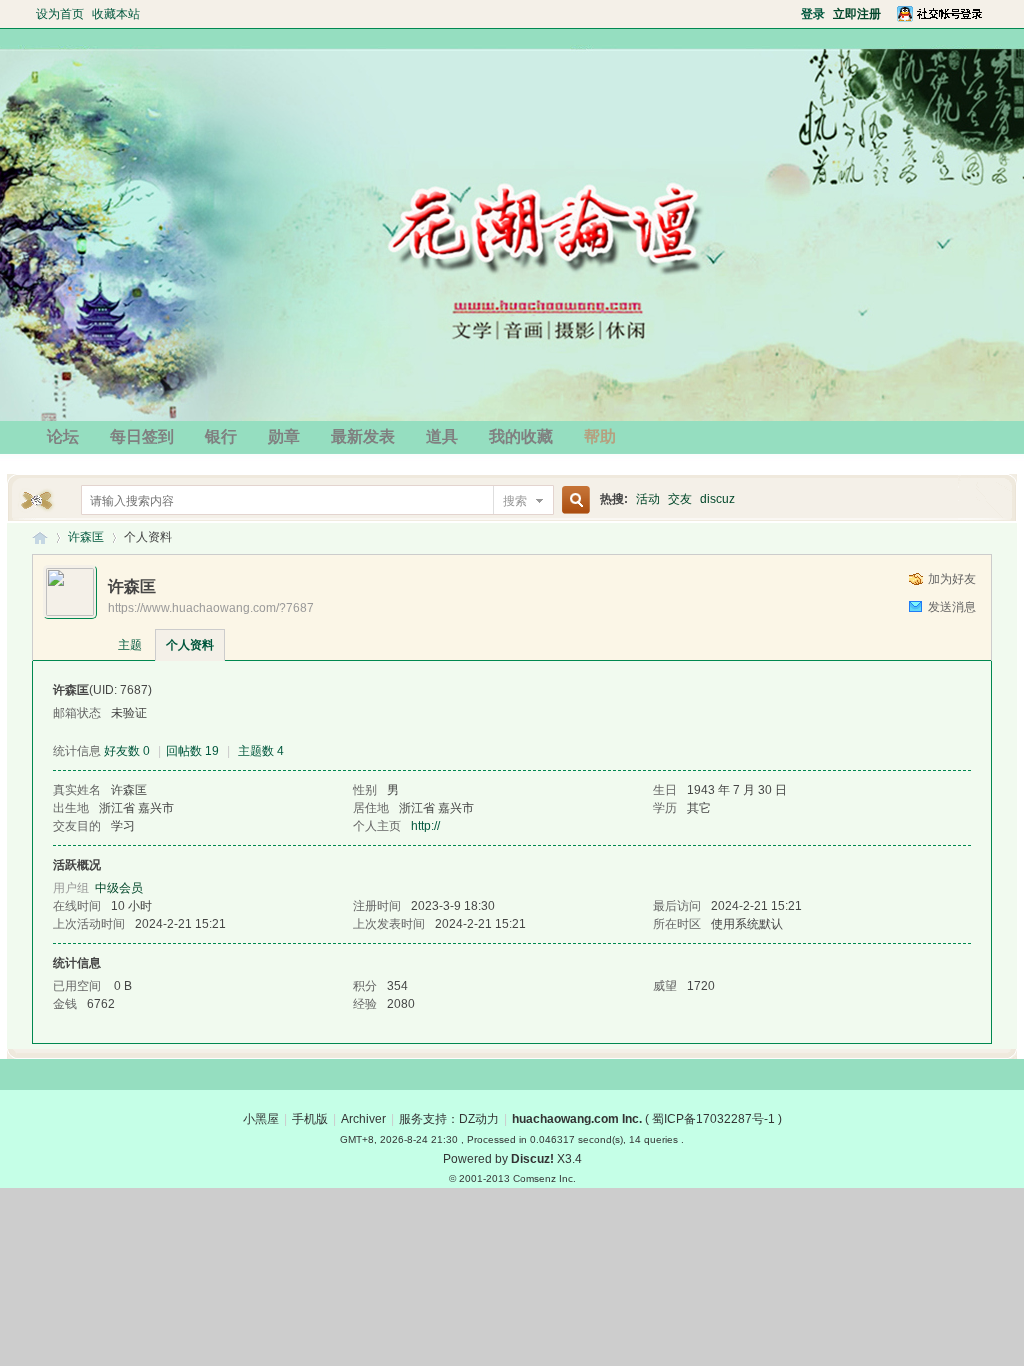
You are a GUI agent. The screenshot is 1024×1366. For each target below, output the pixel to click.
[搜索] (573, 500)
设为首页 (60, 14)
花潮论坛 (40, 537)
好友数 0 (127, 751)
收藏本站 (116, 14)
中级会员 (119, 888)
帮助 (600, 436)
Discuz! (532, 1159)
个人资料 (190, 645)
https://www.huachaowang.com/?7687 (211, 608)
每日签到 (142, 436)
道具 (442, 436)
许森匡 (86, 537)
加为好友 (952, 579)
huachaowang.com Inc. (577, 1119)
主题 (130, 645)
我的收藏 (521, 436)
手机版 (310, 1119)
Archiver (363, 1119)
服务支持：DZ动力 (449, 1119)
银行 (221, 436)
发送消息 (952, 607)
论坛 (63, 436)
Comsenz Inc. (544, 1178)
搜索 (515, 501)
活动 (648, 499)
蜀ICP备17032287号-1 (713, 1119)
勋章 (284, 436)
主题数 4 (261, 751)
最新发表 (363, 436)
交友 (680, 499)
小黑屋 (261, 1119)
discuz (717, 499)
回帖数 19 (192, 751)
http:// (425, 826)
